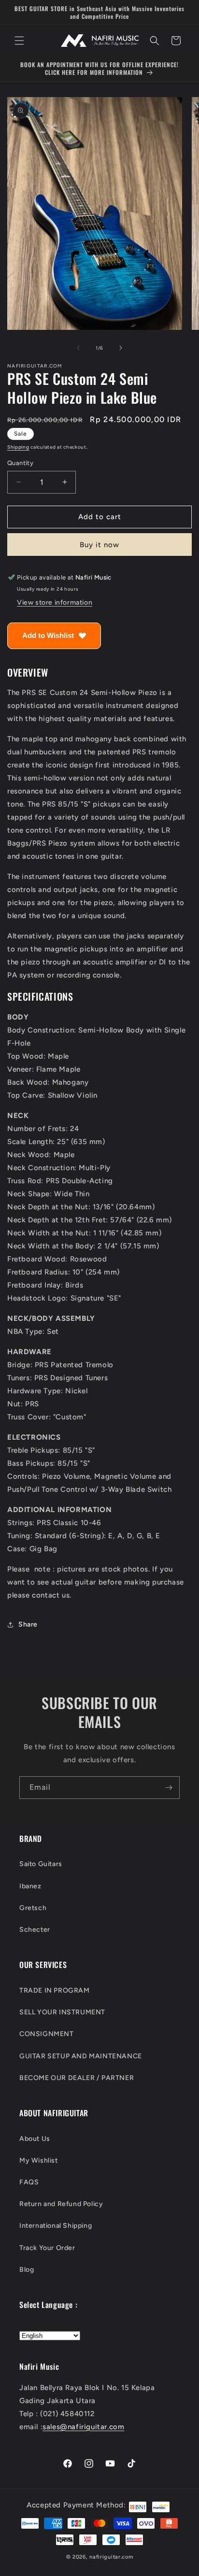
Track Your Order (47, 2248)
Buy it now (99, 545)
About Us (35, 2139)
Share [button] (28, 1624)
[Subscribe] (169, 1788)
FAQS (29, 2182)
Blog (27, 2270)
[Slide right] (121, 348)
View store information (55, 602)
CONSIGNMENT (47, 2034)
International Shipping (56, 2226)
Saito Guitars (41, 1864)
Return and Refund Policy (61, 2204)
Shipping (18, 447)
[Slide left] (78, 348)
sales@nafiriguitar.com (83, 2427)
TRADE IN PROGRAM (55, 1990)
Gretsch (33, 1908)
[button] (19, 41)
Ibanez (30, 1886)
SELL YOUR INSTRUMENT (62, 2012)
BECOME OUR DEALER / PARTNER (77, 2078)
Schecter (35, 1930)
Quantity (20, 463)
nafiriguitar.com (111, 2557)
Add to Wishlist (48, 635)
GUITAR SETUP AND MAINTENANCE (81, 2056)
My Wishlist (39, 2160)
